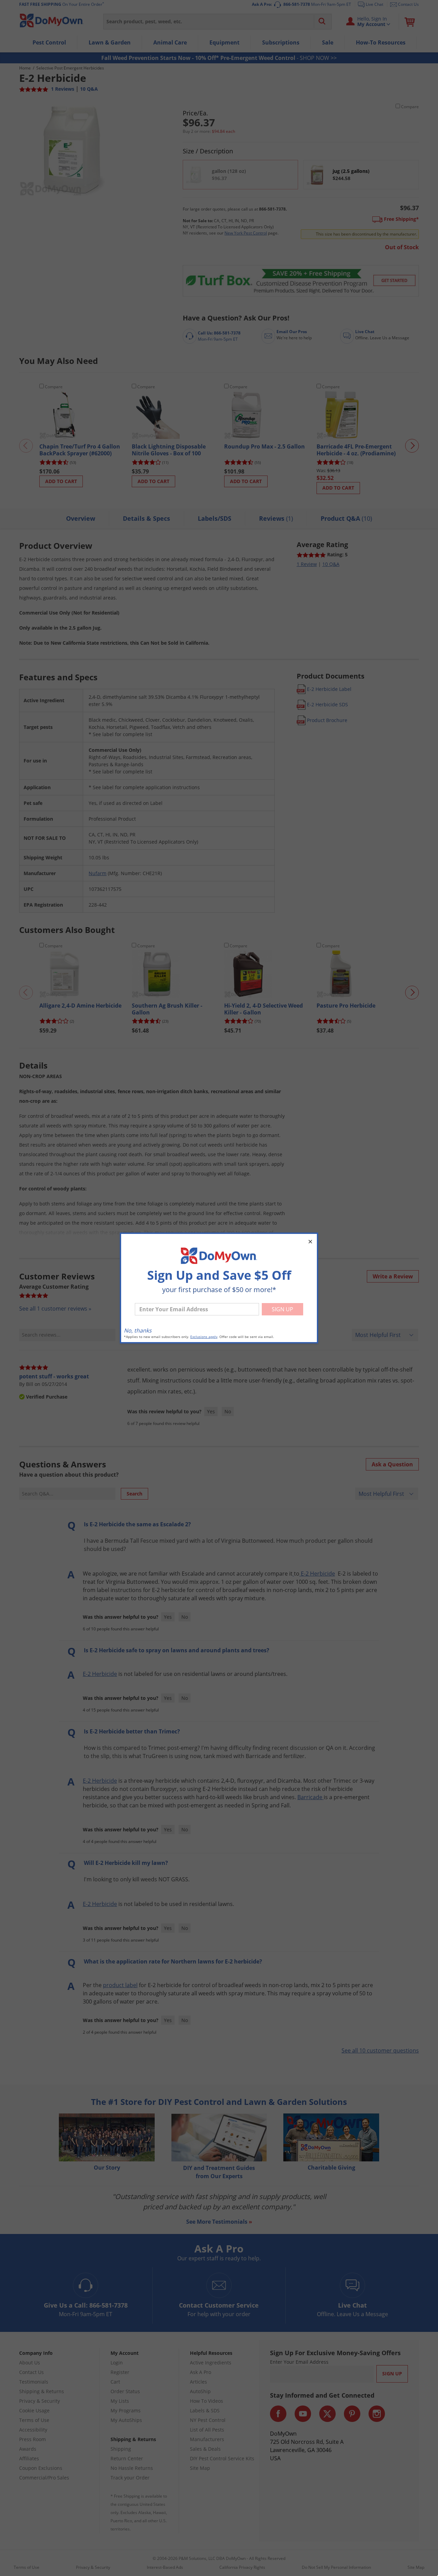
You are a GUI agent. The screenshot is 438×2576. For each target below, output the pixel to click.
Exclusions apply (204, 1337)
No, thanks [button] (138, 1330)
